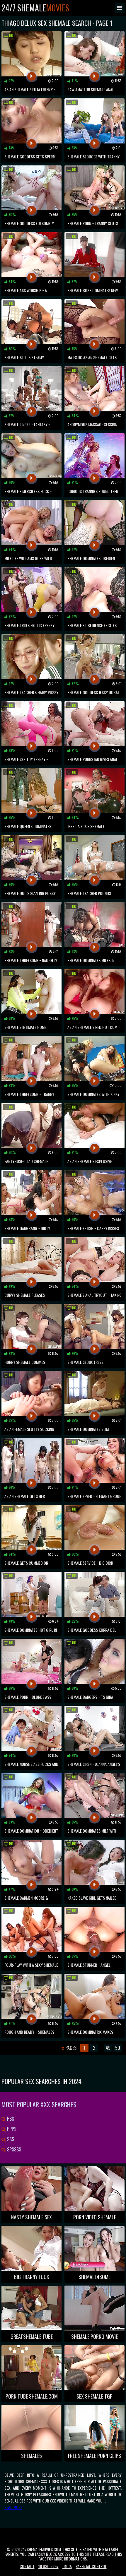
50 (118, 2048)
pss (10, 2119)
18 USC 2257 (48, 2566)
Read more (13, 2507)
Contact (27, 2566)
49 (108, 2048)
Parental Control (91, 2566)
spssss (13, 2149)
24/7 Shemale (35, 8)
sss (10, 2139)
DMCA (67, 2566)
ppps (11, 2129)
